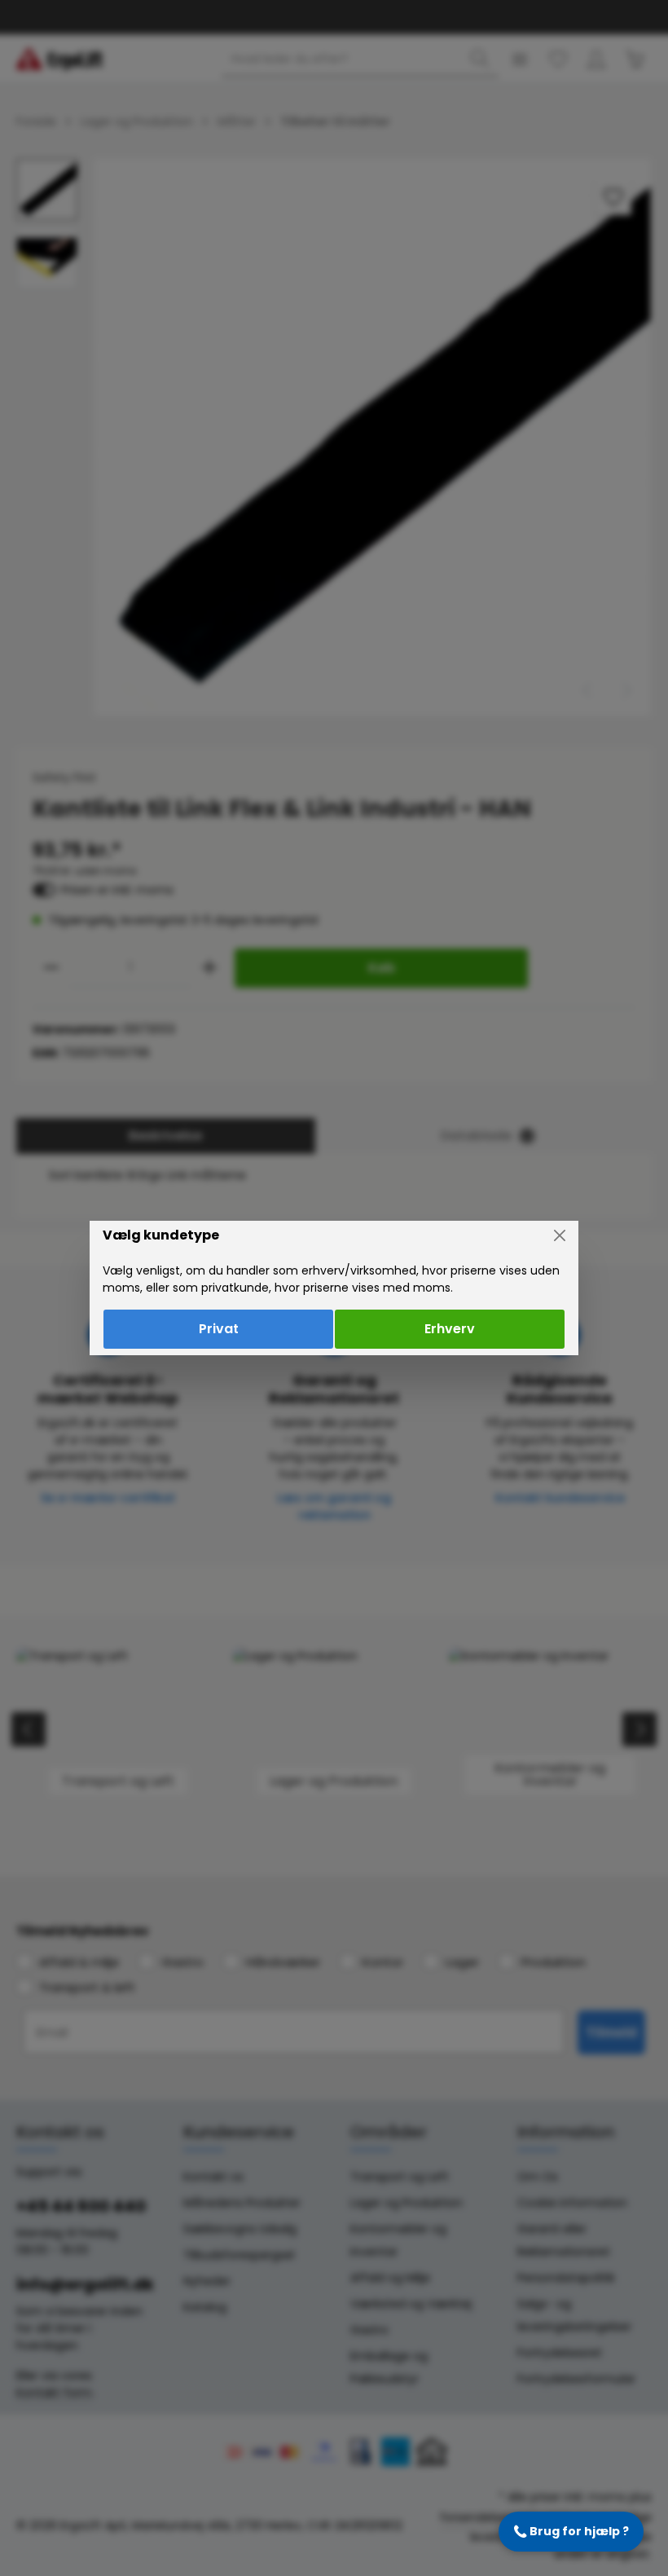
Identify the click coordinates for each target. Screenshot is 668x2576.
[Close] (560, 1235)
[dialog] (334, 1288)
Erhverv (450, 1329)
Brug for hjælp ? (571, 2531)
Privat (219, 1329)
